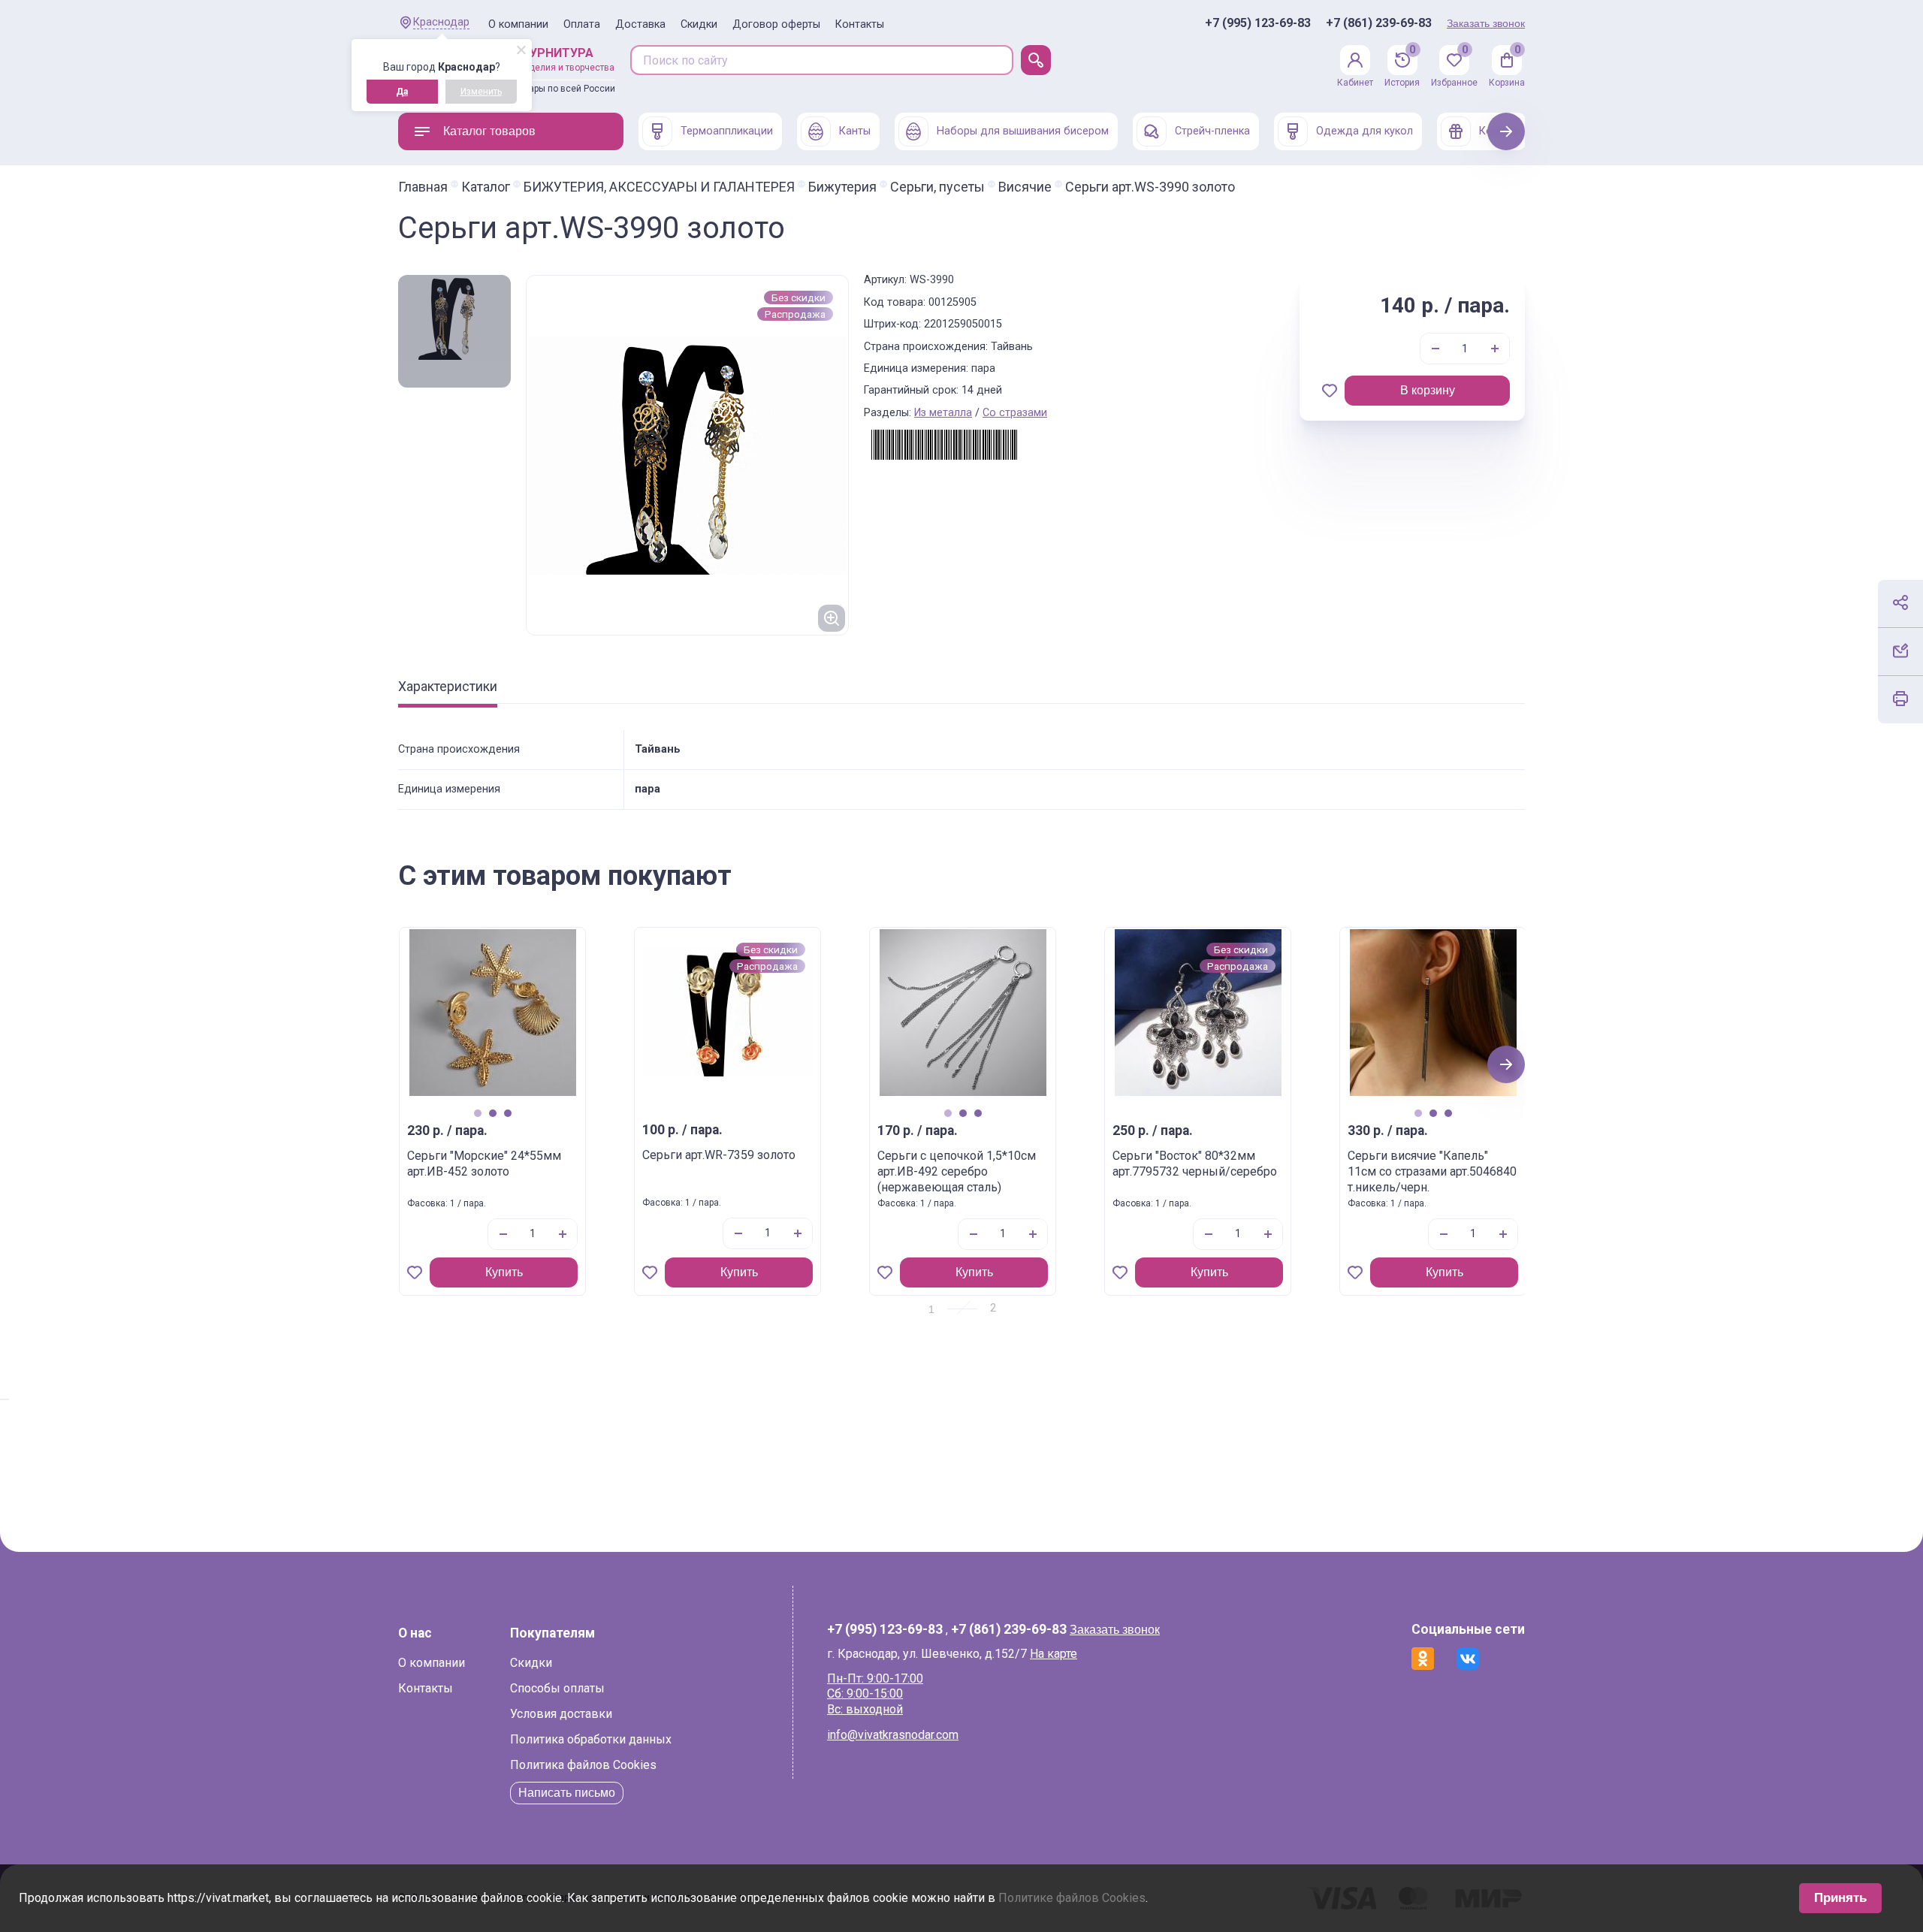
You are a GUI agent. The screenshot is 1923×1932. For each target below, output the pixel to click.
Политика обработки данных (591, 1739)
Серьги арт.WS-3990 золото (1150, 187)
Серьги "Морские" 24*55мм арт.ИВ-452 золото (484, 1164)
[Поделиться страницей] (1900, 602)
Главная (423, 187)
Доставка (640, 24)
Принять (1840, 1898)
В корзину (1428, 390)
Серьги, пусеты (937, 187)
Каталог (486, 187)
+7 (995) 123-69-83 (1258, 23)
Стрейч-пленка (1212, 131)
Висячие (1025, 187)
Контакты (860, 24)
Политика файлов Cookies (583, 1765)
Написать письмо (567, 1793)
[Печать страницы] (1900, 699)
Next (1506, 131)
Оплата (582, 24)
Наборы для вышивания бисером (1023, 131)
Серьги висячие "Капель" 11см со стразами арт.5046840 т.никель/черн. (1432, 1171)
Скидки (699, 24)
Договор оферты (776, 24)
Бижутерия (842, 187)
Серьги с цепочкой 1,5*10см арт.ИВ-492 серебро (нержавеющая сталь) (957, 1171)
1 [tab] (477, 1113)
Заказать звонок (1486, 23)
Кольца (1498, 131)
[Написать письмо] (1900, 651)
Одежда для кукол (1365, 131)
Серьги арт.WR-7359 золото (719, 1155)
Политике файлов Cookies (1072, 1898)
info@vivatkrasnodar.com (893, 1735)
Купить (504, 1272)
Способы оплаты (557, 1688)
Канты (855, 131)
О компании (518, 24)
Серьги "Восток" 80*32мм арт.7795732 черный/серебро (1195, 1164)
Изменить (481, 92)
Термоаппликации (727, 131)
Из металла (943, 413)
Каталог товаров (489, 131)
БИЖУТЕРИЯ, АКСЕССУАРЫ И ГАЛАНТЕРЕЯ (659, 187)
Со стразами (1015, 413)
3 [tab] (507, 1113)
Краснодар (441, 22)
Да (402, 92)
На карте (1054, 1654)
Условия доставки (561, 1714)
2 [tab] (492, 1113)
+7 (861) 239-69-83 (1379, 23)
